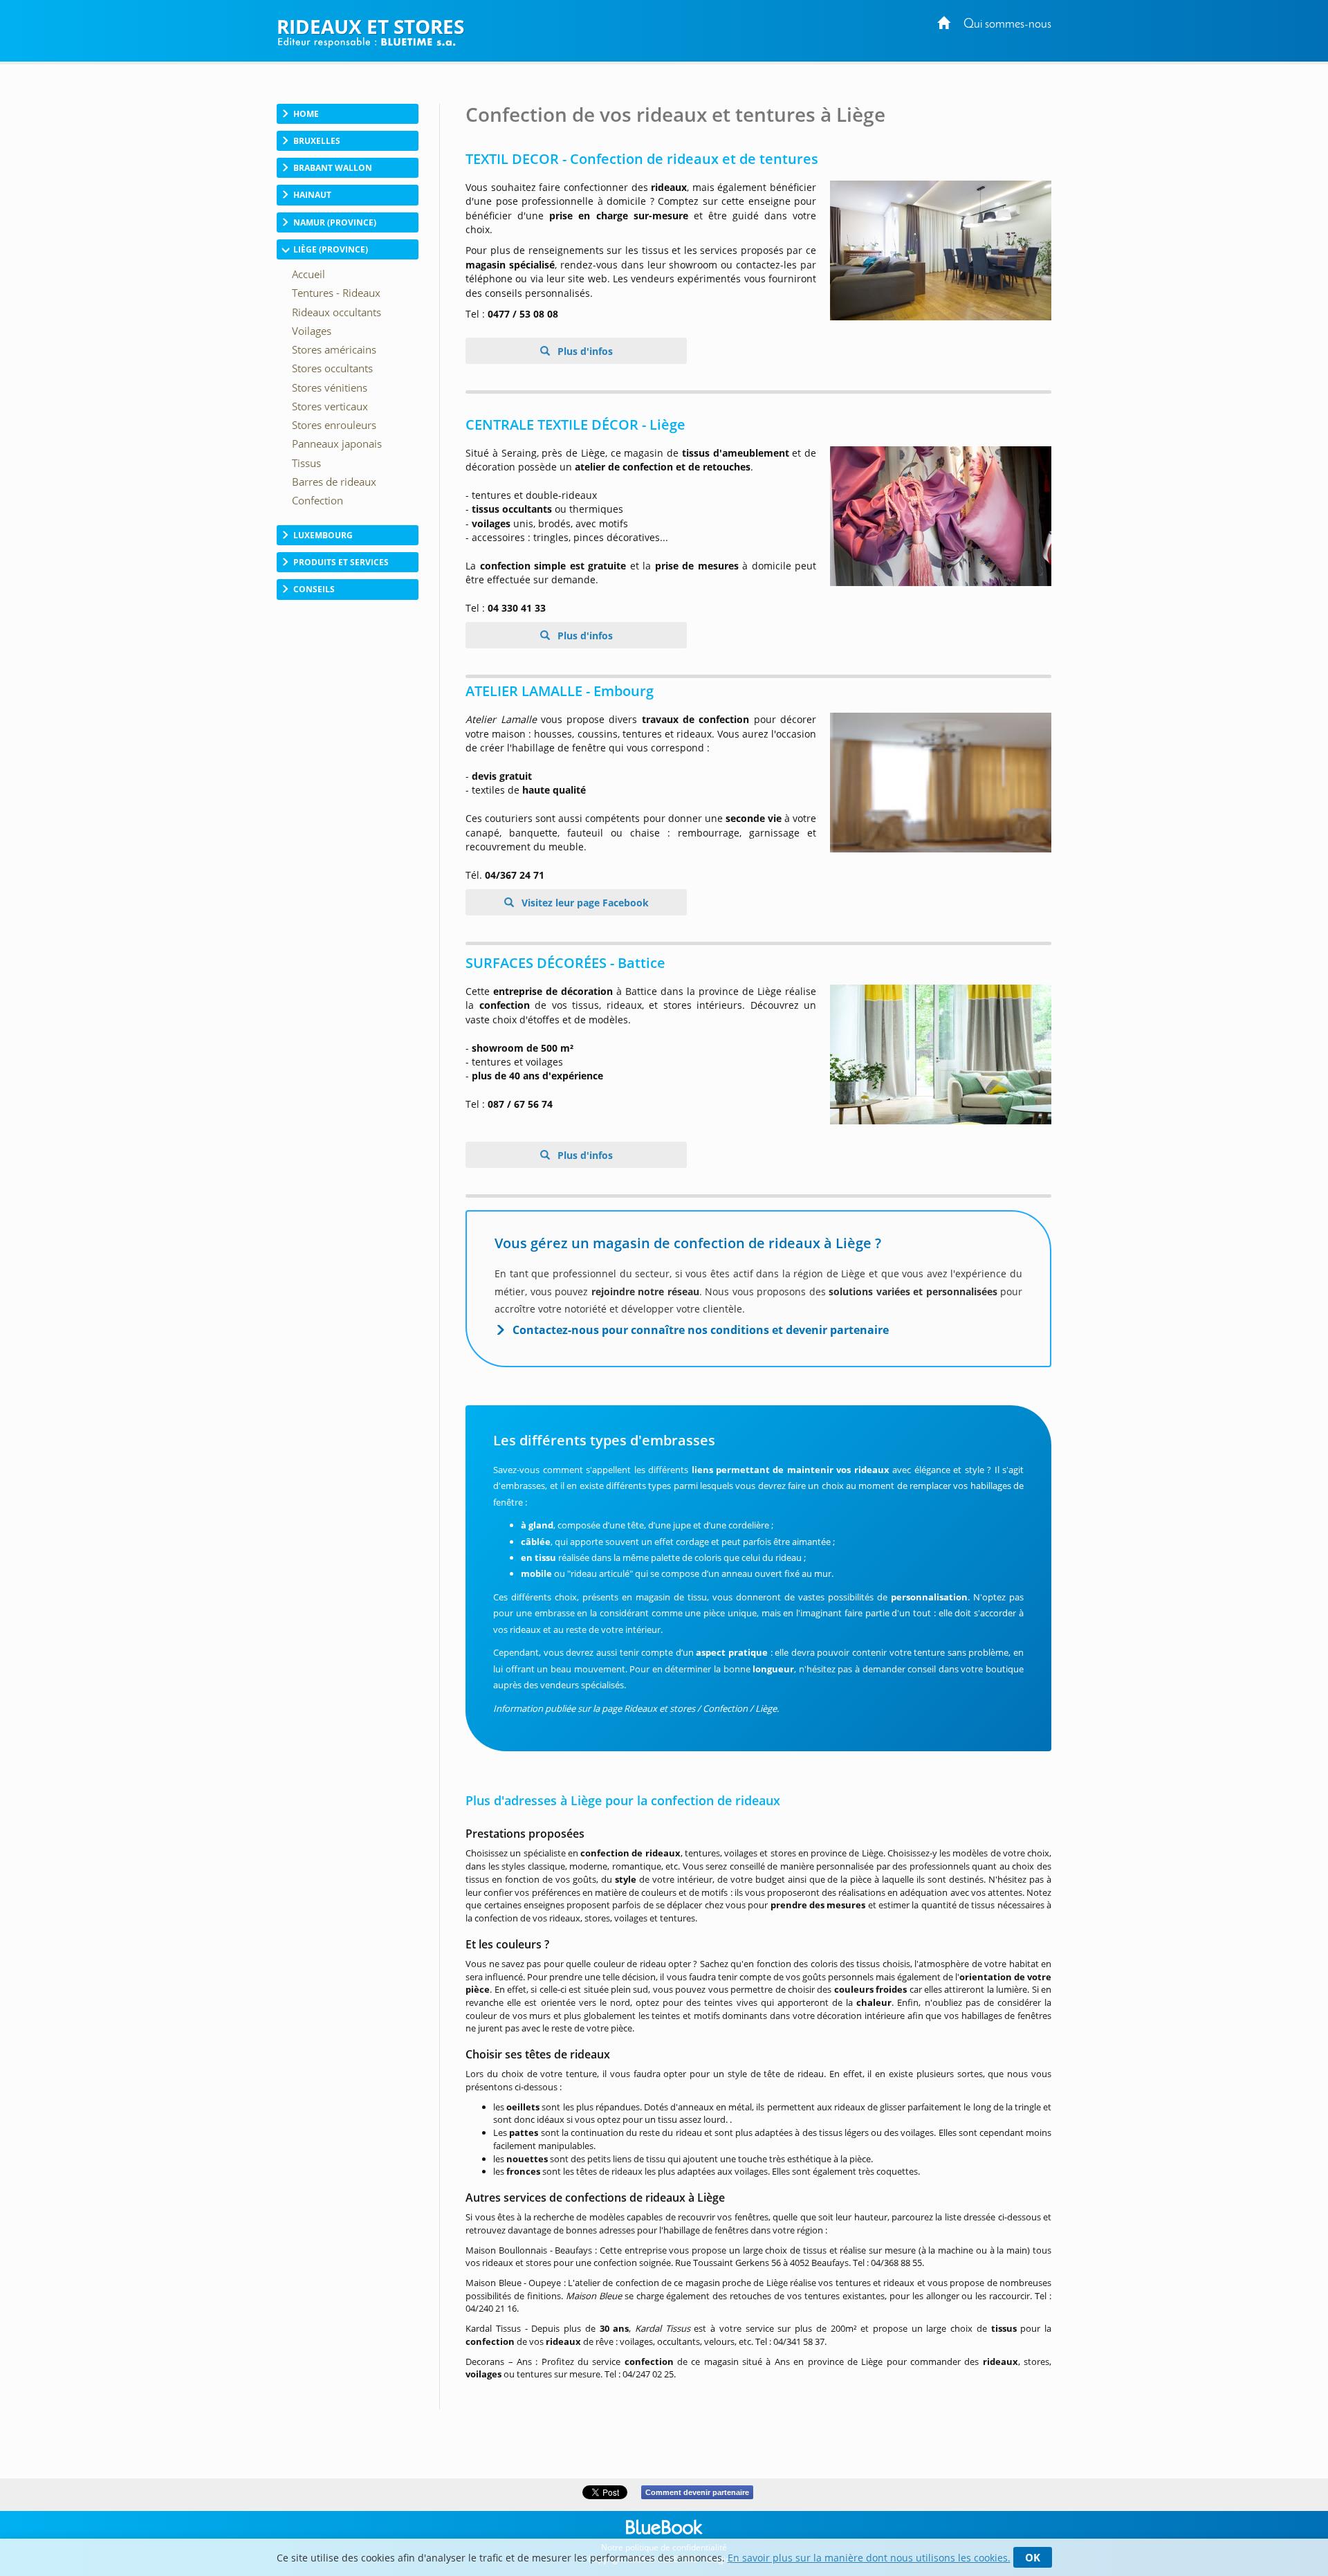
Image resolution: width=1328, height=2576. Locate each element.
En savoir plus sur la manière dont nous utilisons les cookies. (869, 2558)
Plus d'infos (584, 351)
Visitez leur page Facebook (584, 903)
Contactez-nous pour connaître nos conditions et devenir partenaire (701, 1330)
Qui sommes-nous (1007, 25)
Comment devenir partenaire (697, 2492)
